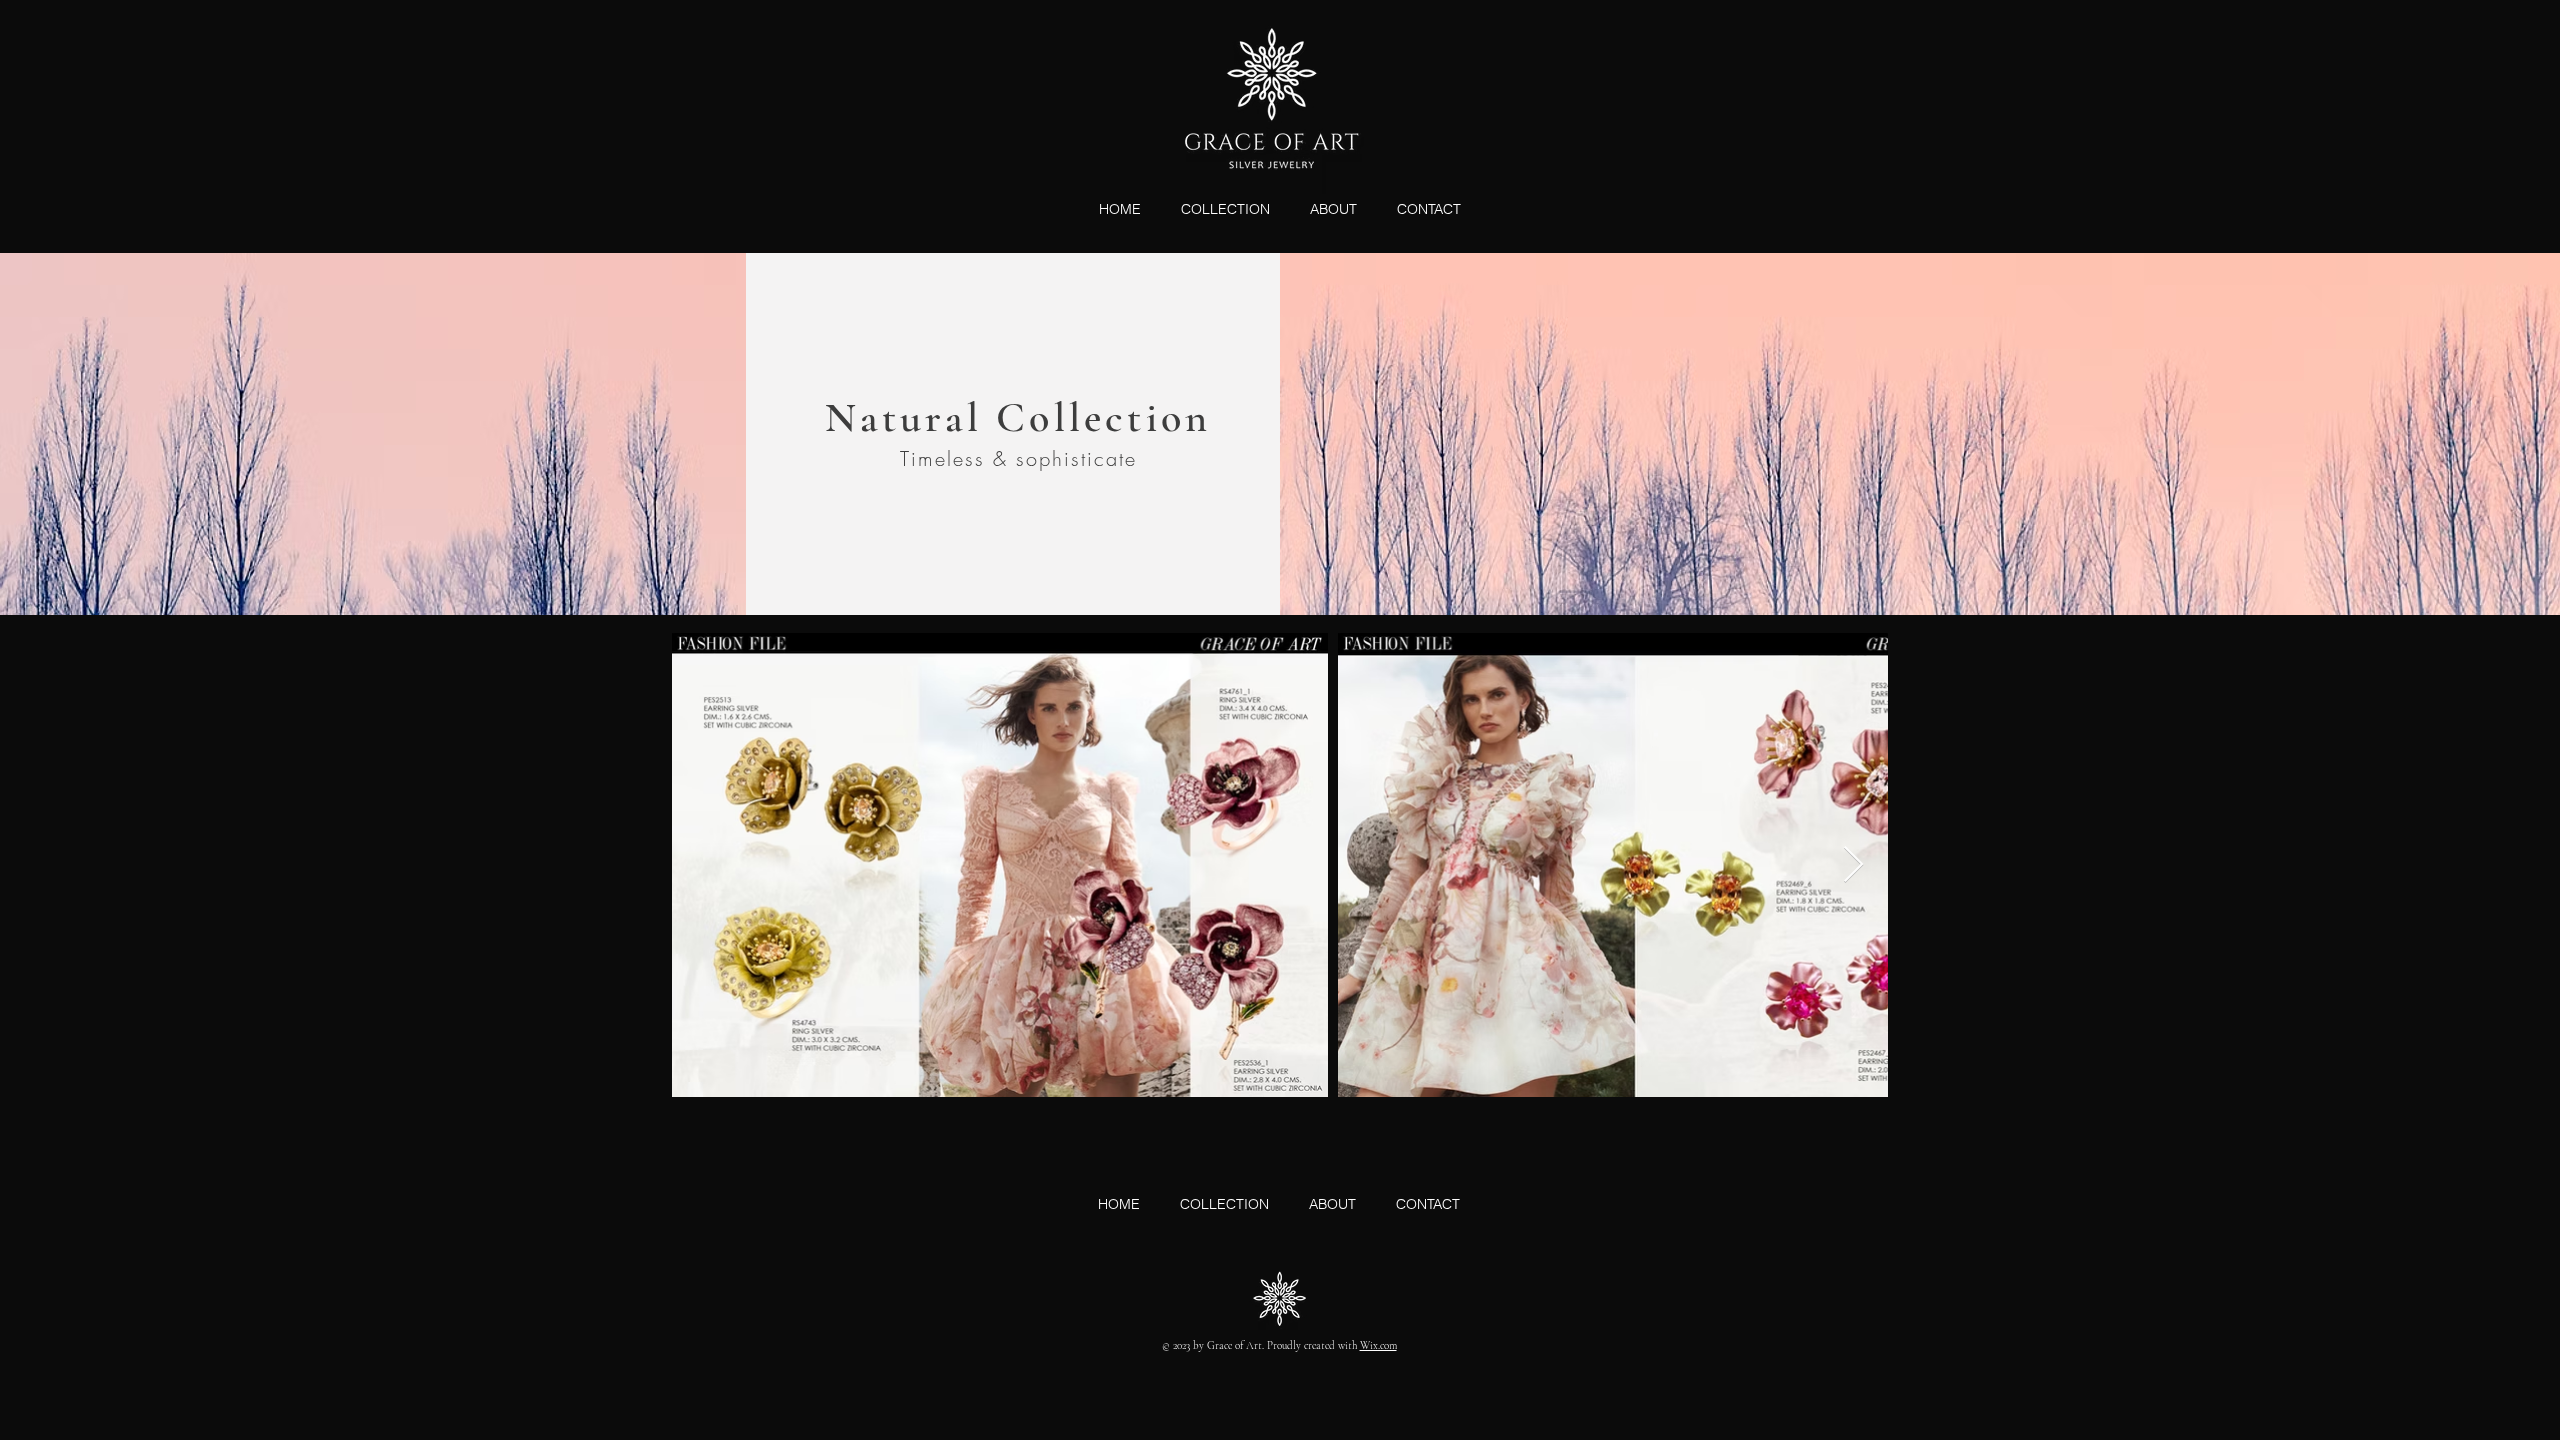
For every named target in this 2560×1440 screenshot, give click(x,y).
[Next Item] (1853, 865)
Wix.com (1378, 1345)
